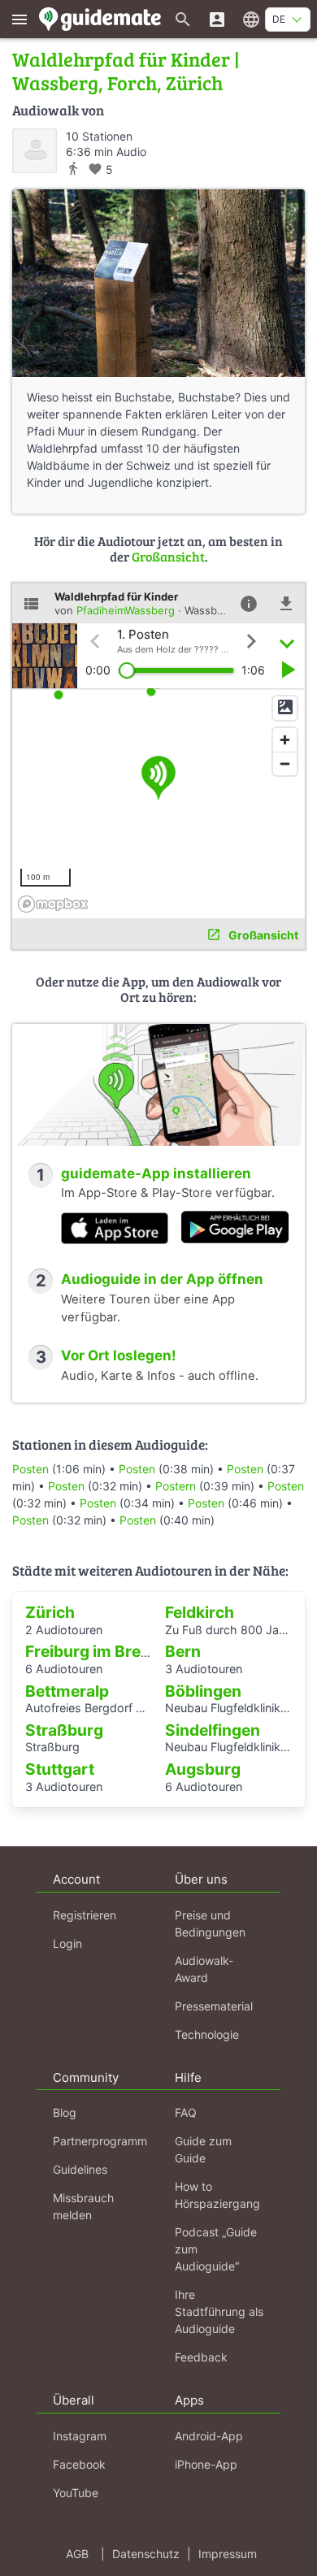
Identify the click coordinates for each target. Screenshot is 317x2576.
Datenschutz (146, 2554)
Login (67, 1943)
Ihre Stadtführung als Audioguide (219, 2311)
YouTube (76, 2493)
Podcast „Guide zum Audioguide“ (216, 2249)
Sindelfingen (213, 1730)
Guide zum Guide (203, 2149)
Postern (176, 1486)
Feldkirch (200, 1612)
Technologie (207, 2034)
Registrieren (85, 1915)
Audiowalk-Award (204, 1969)
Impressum (228, 2554)
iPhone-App (206, 2464)
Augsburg (203, 1769)
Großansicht (168, 556)
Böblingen (203, 1691)
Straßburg (64, 1730)
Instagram (80, 2436)
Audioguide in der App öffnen (162, 1279)
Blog (65, 2112)
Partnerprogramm (100, 2141)
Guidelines (80, 2169)
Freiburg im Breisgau (104, 1651)
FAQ (186, 2112)
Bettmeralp (67, 1691)
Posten (30, 1469)
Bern (183, 1651)
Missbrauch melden (83, 2206)
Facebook (79, 2464)
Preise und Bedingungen (210, 1923)
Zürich (50, 1612)
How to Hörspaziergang (217, 2195)
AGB (77, 2554)
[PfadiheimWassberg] (35, 151)
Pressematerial (214, 2006)
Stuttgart (60, 1769)
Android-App (209, 2436)
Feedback (201, 2357)
